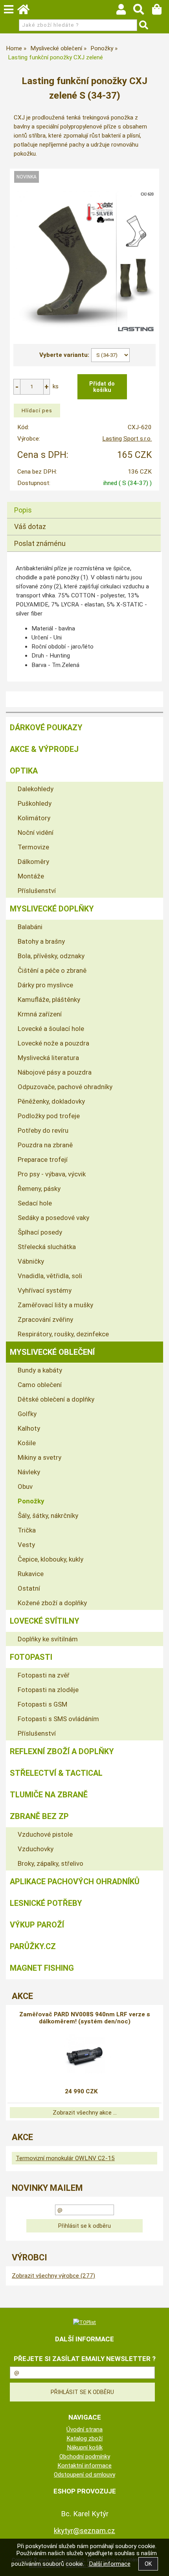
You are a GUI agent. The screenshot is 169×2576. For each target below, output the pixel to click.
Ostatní (29, 1588)
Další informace (110, 2564)
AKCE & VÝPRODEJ (44, 749)
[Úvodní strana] (27, 11)
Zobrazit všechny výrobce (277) (53, 2276)
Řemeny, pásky (39, 1189)
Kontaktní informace (84, 2466)
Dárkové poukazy (46, 728)
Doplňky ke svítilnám (48, 1639)
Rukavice (31, 1574)
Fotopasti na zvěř (44, 1675)
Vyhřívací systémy (45, 1290)
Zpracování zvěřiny (45, 1319)
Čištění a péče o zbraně (52, 970)
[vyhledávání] (142, 11)
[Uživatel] (125, 11)
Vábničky (31, 1261)
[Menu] (9, 9)
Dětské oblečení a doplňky (56, 1399)
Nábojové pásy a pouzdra (55, 1072)
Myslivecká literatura (48, 1058)
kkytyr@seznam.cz (84, 2531)
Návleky (29, 1472)
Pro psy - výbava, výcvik (52, 1174)
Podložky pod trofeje (49, 1116)
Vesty (26, 1545)
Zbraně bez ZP (39, 1816)
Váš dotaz (30, 526)
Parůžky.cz (33, 1946)
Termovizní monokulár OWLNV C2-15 (65, 2158)
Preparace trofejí (43, 1159)
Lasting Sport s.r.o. (127, 439)
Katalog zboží (84, 2438)
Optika (24, 771)
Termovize (33, 847)
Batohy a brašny (41, 941)
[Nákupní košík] (161, 11)
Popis (23, 510)
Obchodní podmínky (85, 2457)
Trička (27, 1530)
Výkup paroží (37, 1925)
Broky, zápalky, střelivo (51, 1863)
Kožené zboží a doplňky (52, 1603)
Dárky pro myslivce (45, 985)
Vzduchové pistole (45, 1834)
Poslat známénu (40, 543)
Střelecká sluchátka (47, 1247)
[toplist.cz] (84, 2322)
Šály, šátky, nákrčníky (48, 1516)
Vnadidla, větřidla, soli (50, 1276)
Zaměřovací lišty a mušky (55, 1305)
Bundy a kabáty (40, 1370)
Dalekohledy (36, 789)
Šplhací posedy (40, 1232)
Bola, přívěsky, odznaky (51, 956)
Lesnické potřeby (46, 1903)
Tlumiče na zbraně (49, 1795)
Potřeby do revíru (43, 1130)
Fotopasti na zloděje (48, 1690)
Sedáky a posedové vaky (53, 1218)
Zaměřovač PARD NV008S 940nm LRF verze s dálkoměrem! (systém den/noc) (85, 2018)
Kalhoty (29, 1428)
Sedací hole (35, 1203)
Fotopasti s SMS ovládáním (58, 1719)
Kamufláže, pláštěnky (49, 1000)
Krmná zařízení (40, 1014)
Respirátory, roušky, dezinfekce (63, 1334)
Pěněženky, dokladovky (51, 1101)
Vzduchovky (36, 1849)
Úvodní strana (84, 2429)
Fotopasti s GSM (42, 1704)
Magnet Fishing (42, 1968)
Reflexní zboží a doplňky (62, 1751)
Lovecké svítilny (45, 1621)
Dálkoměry (33, 862)
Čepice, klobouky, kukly (51, 1559)
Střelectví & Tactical (56, 1773)
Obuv (25, 1486)
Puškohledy (35, 803)
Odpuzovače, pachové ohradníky (65, 1087)
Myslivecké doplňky (52, 909)
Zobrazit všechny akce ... (85, 2113)
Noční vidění (36, 832)
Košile (27, 1443)
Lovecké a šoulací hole (51, 1029)
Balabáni (30, 927)
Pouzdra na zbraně (45, 1145)
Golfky (27, 1414)
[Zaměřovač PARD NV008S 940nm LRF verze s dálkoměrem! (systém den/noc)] (84, 2054)
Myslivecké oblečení (52, 1352)
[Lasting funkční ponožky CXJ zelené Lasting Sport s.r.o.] (85, 262)
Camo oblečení (40, 1385)
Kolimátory (34, 818)
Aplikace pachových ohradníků (75, 1881)
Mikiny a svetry (39, 1457)
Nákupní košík (85, 2447)
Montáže (31, 876)
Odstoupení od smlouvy (84, 2475)
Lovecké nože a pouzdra (53, 1043)
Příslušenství (37, 891)
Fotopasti (31, 1657)
